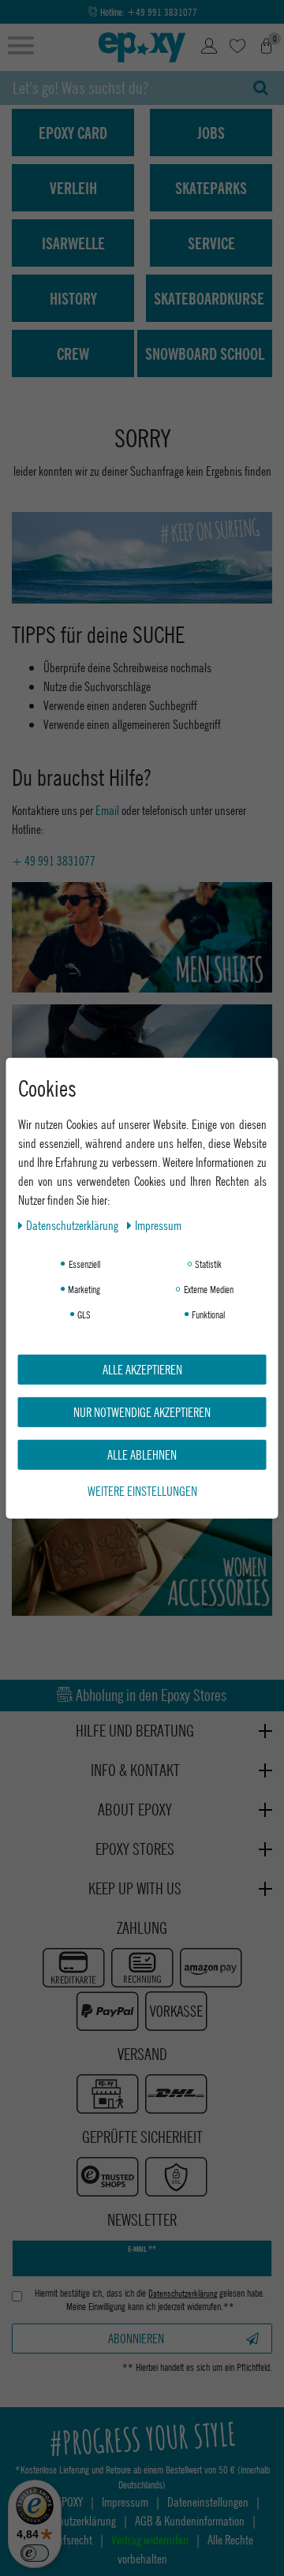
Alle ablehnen (142, 1454)
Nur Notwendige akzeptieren (142, 1411)
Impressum (158, 1224)
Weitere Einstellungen (142, 1490)
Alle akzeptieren (142, 1368)
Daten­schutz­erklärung (73, 1224)
